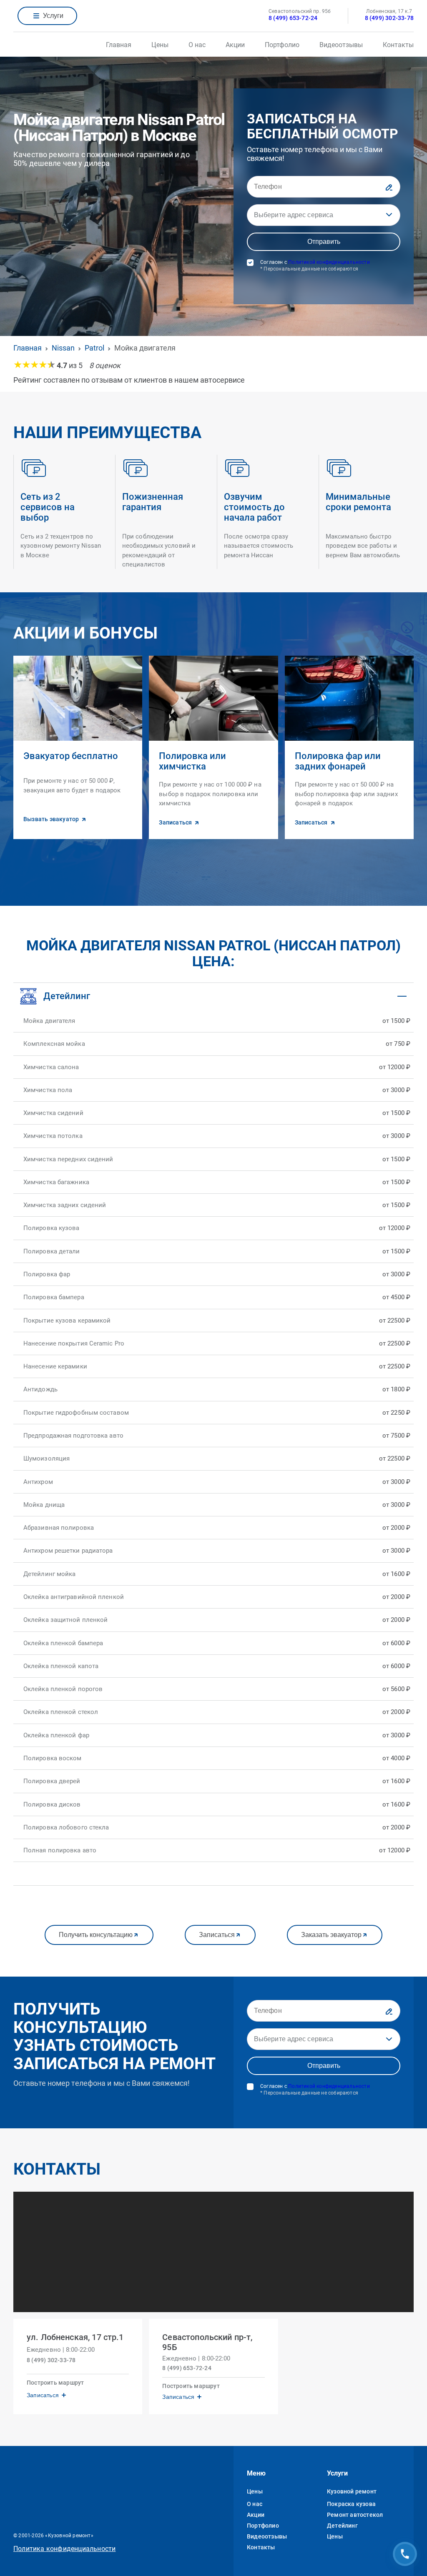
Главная (119, 45)
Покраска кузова (351, 2504)
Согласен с (315, 266)
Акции (235, 45)
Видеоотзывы (341, 45)
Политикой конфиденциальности (329, 262)
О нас (197, 45)
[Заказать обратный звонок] (405, 2554)
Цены (160, 45)
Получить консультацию (96, 1935)
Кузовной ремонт (352, 2491)
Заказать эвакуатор (331, 1935)
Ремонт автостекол (355, 2515)
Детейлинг (342, 2526)
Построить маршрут (55, 2383)
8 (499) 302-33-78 (389, 18)
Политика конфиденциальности (64, 2549)
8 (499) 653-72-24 (293, 18)
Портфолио (282, 45)
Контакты (398, 45)
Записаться (217, 1935)
